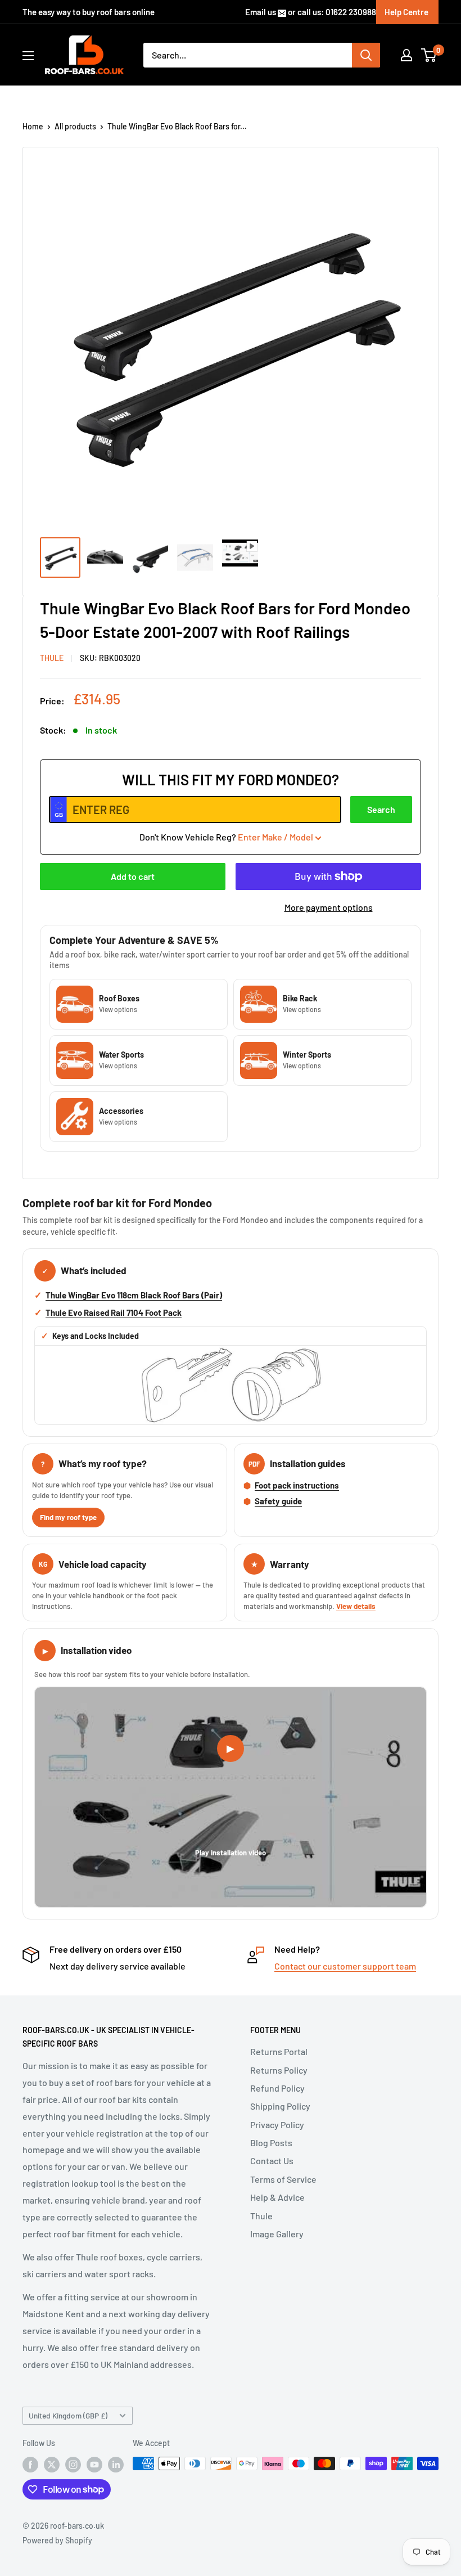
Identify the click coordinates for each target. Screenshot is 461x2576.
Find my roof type (68, 1517)
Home (33, 126)
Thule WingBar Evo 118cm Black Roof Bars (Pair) (134, 1295)
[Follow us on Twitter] (52, 2465)
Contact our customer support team (345, 1966)
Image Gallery (277, 2234)
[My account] (406, 55)
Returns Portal (279, 2051)
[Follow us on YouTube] (94, 2465)
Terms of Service (283, 2179)
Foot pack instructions (297, 1485)
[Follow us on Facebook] (30, 2465)
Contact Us (272, 2161)
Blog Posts (271, 2143)
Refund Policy (277, 2088)
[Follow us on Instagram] (73, 2465)
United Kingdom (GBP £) (68, 2415)
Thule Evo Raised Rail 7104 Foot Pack (114, 1312)
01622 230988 (351, 12)
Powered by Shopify (57, 2540)
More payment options (329, 907)
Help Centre (406, 12)
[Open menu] (28, 56)
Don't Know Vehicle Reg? (226, 837)
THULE (52, 658)
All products (75, 126)
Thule (261, 2216)
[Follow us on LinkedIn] (116, 2465)
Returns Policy (279, 2070)
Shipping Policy (280, 2106)
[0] (429, 55)
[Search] (366, 55)
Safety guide (278, 1501)
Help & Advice (277, 2197)
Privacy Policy (277, 2125)
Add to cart (133, 876)
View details (356, 1606)
